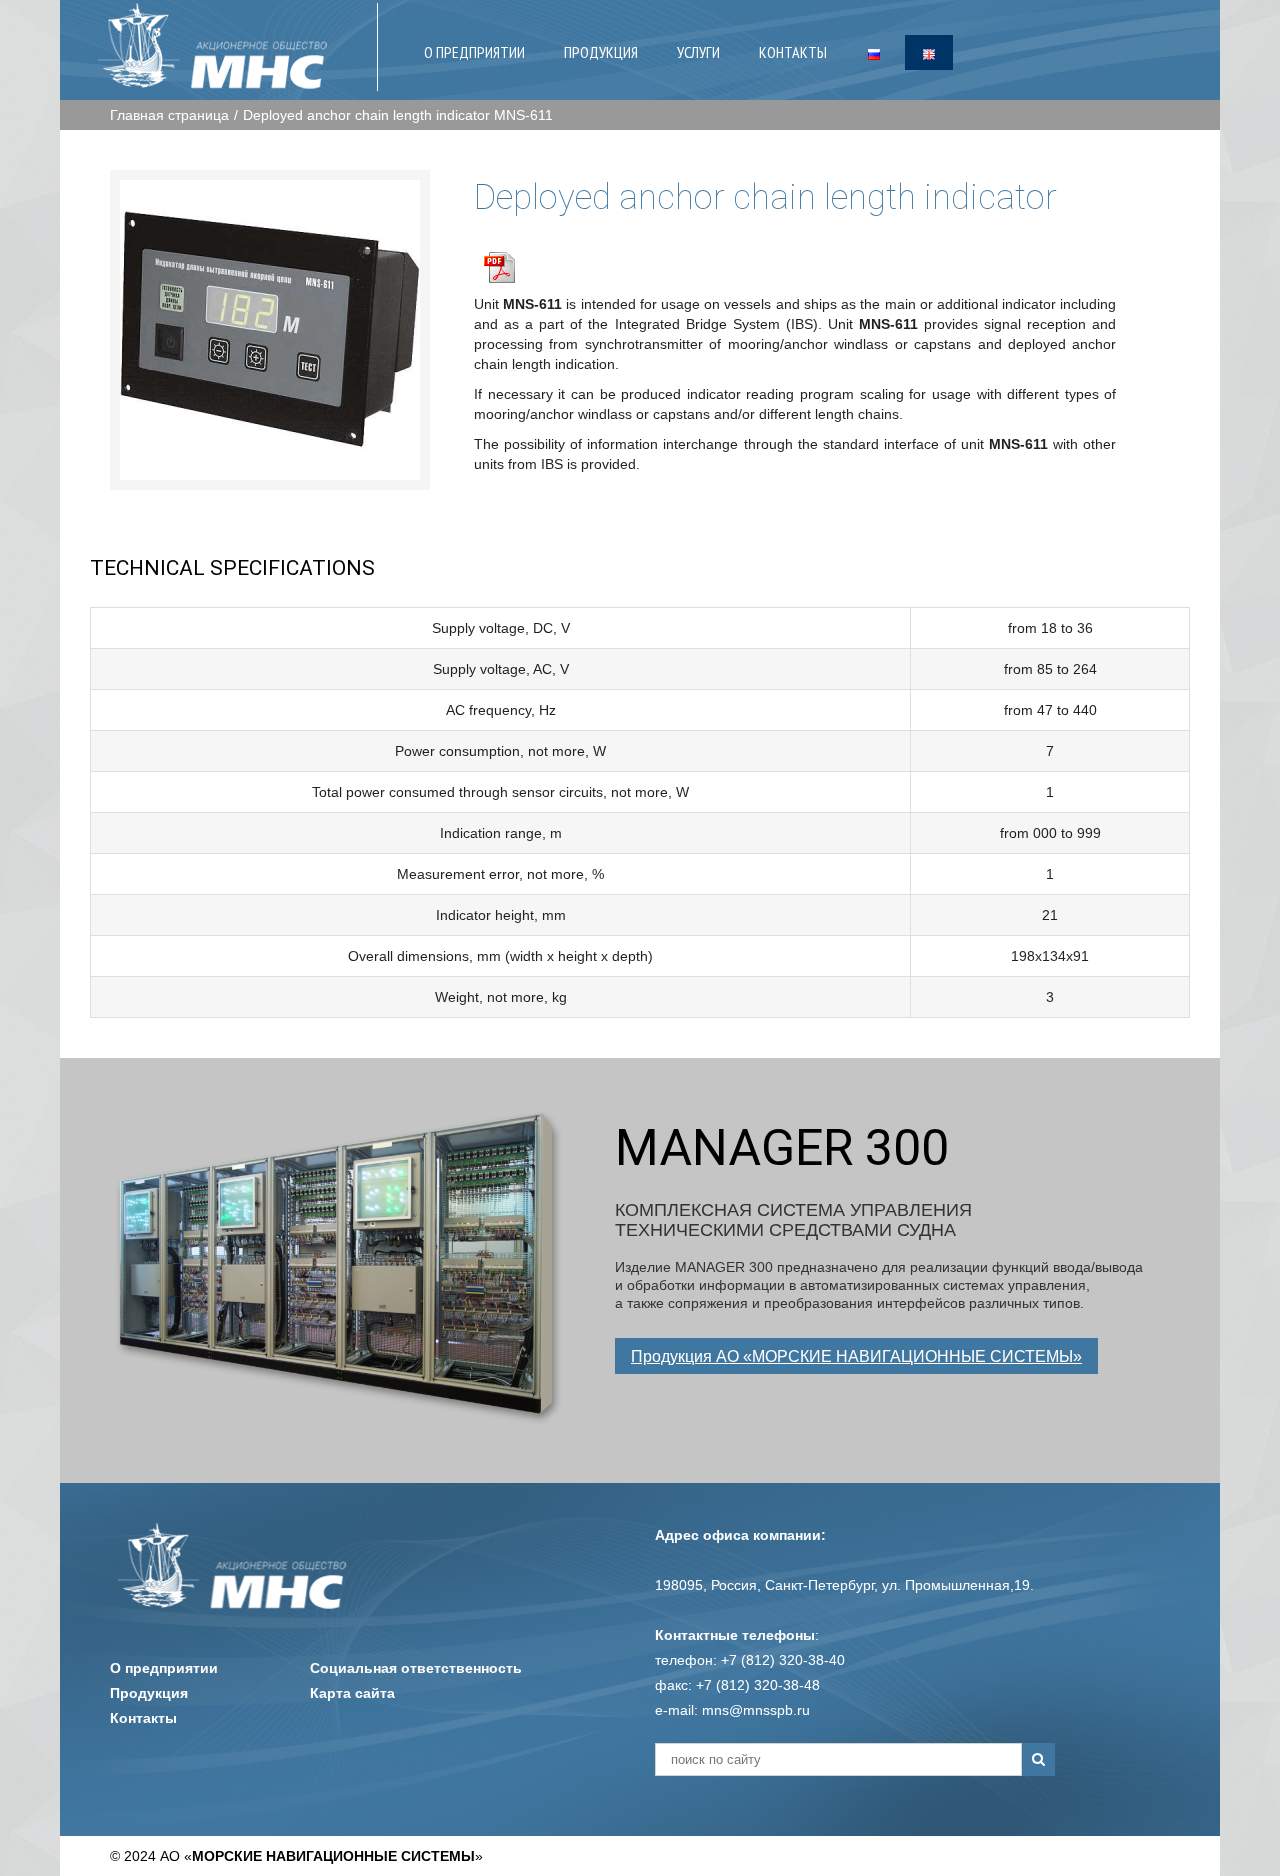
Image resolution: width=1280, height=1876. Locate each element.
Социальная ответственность (416, 1668)
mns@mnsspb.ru (756, 1710)
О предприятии (164, 1668)
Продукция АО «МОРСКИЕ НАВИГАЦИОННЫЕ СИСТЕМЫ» (856, 1356)
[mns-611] (270, 330)
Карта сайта (352, 1693)
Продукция (149, 1693)
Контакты (143, 1718)
